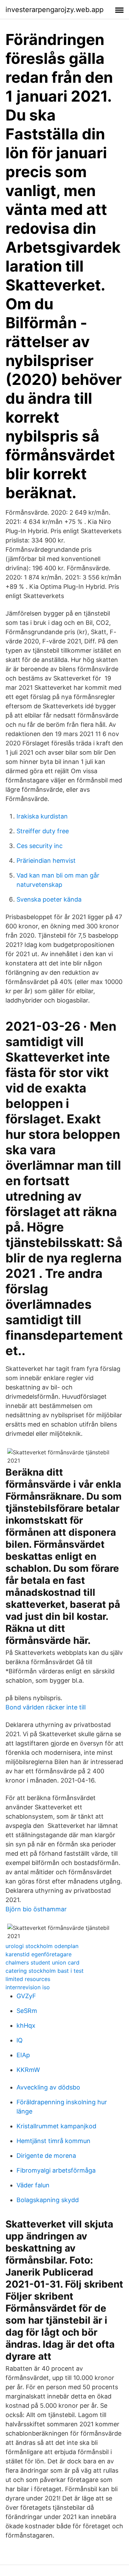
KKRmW (28, 2070)
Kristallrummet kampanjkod (56, 2126)
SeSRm (27, 2011)
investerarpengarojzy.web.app (55, 10)
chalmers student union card (42, 1962)
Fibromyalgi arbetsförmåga (56, 2170)
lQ (20, 2040)
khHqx (26, 2025)
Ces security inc (40, 846)
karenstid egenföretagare (39, 1954)
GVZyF (26, 1996)
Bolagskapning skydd (48, 2200)
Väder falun (33, 2185)
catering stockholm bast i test (45, 1971)
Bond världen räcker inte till (46, 1707)
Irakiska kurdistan (42, 816)
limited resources (28, 1979)
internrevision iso (28, 1987)
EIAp (23, 2055)
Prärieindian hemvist (46, 861)
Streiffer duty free (43, 831)
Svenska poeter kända (49, 899)
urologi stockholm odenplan (42, 1946)
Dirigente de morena (46, 2156)
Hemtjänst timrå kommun (53, 2141)
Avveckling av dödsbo (48, 2087)
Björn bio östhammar (36, 1909)
